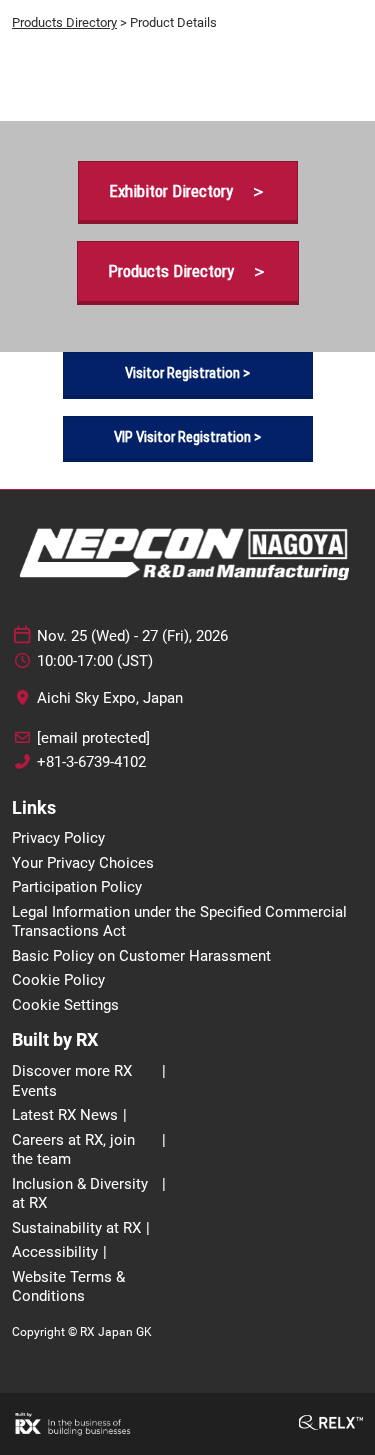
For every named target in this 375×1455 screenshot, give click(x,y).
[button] (188, 191)
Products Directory (64, 22)
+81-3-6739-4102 (91, 762)
